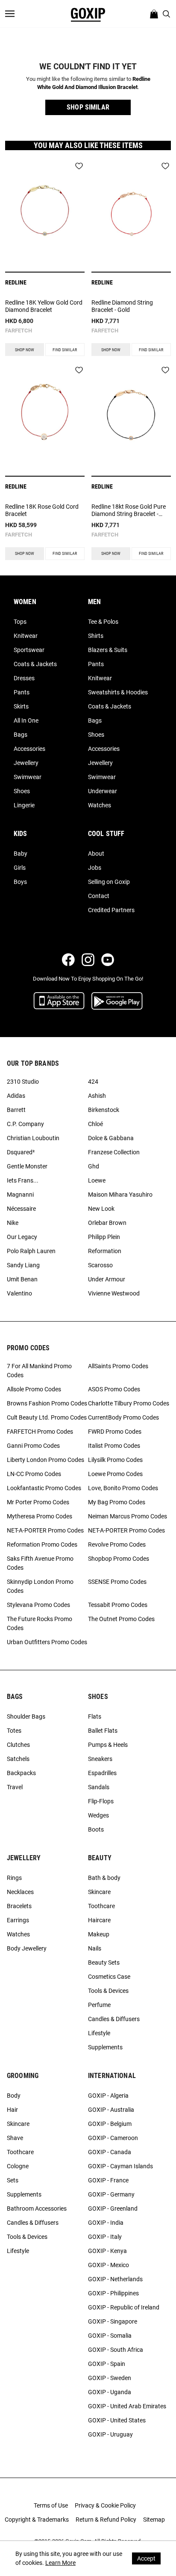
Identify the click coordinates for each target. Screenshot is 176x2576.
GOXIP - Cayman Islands (120, 2166)
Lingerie (24, 805)
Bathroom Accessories (37, 2208)
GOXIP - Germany (111, 2194)
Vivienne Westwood (114, 1293)
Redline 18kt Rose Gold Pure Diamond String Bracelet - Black (129, 510)
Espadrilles (102, 1773)
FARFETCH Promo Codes (40, 1432)
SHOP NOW (25, 350)
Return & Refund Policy (106, 2520)
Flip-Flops (101, 1801)
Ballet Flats (103, 1731)
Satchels (18, 1759)
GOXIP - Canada (110, 2152)
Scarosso (100, 1265)
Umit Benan (22, 1279)
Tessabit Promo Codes (118, 1605)
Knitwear (26, 636)
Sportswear (29, 650)
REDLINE (16, 282)
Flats (95, 1716)
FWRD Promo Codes (115, 1432)
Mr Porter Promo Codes (38, 1502)
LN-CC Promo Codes (34, 1474)
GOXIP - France (108, 2180)
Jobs (95, 868)
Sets (13, 2180)
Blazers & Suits (108, 650)
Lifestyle (99, 2033)
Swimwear (28, 777)
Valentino (19, 1293)
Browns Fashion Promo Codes (47, 1403)
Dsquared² (21, 1152)
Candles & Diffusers (114, 2019)
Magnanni (20, 1195)
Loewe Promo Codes (115, 1474)
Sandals (99, 1787)
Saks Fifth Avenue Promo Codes (40, 1563)
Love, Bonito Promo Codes (123, 1488)
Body (14, 2096)
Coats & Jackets (35, 664)
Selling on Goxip (109, 882)
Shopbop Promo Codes (119, 1559)
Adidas (16, 1096)
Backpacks (21, 1773)
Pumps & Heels (108, 1745)
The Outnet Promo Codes (121, 1619)
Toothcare (101, 1906)
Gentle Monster (27, 1166)
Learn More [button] (60, 2563)
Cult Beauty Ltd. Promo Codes (47, 1417)
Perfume (99, 2005)
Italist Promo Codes (114, 1446)
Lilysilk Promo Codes (115, 1460)
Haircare (99, 1920)
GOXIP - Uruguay (110, 2434)
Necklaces (20, 1892)
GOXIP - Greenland (113, 2208)
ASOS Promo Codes (114, 1389)
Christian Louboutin (33, 1138)
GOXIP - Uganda (110, 2392)
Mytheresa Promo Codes (40, 1516)
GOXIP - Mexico (109, 2265)
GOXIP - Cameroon (113, 2138)
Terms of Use (51, 2505)
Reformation (105, 1251)
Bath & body (104, 1878)
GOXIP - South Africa (116, 2350)
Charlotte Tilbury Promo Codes (129, 1403)
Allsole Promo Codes (34, 1389)
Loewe (97, 1180)
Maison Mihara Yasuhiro (120, 1195)
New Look (101, 1209)
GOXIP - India (106, 2223)
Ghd (94, 1166)
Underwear (103, 791)
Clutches (18, 1745)
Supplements (105, 2047)
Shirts (96, 636)
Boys (20, 882)
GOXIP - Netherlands (115, 2279)
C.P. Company (25, 1124)
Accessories (29, 749)
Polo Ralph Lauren (31, 1251)
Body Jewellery (27, 1948)
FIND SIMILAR (65, 350)
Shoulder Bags (26, 1716)
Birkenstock (104, 1110)
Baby (21, 854)
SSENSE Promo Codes (117, 1582)
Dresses (24, 678)
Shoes (22, 791)
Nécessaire (21, 1209)
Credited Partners (111, 910)
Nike (13, 1223)
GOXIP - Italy (105, 2237)
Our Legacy (22, 1237)
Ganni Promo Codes (33, 1446)
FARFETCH (19, 331)
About (96, 854)
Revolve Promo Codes (117, 1544)
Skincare (99, 1892)
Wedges (98, 1815)
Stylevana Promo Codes (38, 1605)
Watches (100, 805)
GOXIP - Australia (111, 2110)
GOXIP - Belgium (110, 2124)
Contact (99, 896)
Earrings (18, 1920)
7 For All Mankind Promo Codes (39, 1371)
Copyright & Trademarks (37, 2520)
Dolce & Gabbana (111, 1138)
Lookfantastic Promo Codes (44, 1488)
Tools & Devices (108, 1991)
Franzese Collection (114, 1152)
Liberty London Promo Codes (45, 1460)
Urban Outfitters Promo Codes (47, 1642)
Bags (21, 735)
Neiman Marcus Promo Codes (128, 1516)
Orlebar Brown (107, 1223)
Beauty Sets (104, 1962)
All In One (26, 720)
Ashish (97, 1096)
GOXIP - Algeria (108, 2096)
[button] (88, 107)
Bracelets (19, 1906)
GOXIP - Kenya (107, 2251)
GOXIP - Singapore (113, 2321)
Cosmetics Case (109, 1977)
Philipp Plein (104, 1237)
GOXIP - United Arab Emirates (127, 2406)
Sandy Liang (23, 1265)
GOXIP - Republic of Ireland (124, 2307)
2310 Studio (23, 1082)
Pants (22, 692)
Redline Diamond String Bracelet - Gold (122, 306)
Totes (14, 1731)
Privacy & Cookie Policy (105, 2505)
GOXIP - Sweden (110, 2378)
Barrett (16, 1110)
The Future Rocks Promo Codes (40, 1623)
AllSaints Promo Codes (118, 1366)
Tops (20, 622)
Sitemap (154, 2520)
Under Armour (107, 1279)
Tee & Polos (103, 622)
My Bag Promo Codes (117, 1502)
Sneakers (100, 1759)
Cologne (18, 2166)
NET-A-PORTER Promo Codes (45, 1530)
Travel (15, 1787)
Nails (95, 1948)
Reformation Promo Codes (42, 1544)
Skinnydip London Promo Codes (40, 1586)
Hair (12, 2110)
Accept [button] (146, 2558)
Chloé (95, 1124)
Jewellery (26, 763)
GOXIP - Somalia (110, 2336)
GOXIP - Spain (107, 2364)
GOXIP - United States (117, 2420)
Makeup (99, 1934)
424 (93, 1082)
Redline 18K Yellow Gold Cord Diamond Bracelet (44, 306)
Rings (14, 1878)
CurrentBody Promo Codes (123, 1417)
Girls (20, 868)
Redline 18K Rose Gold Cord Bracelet (42, 510)
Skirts (21, 706)
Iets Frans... (23, 1180)
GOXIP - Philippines (113, 2293)
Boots (96, 1829)
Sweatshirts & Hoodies (118, 692)
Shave (15, 2138)
